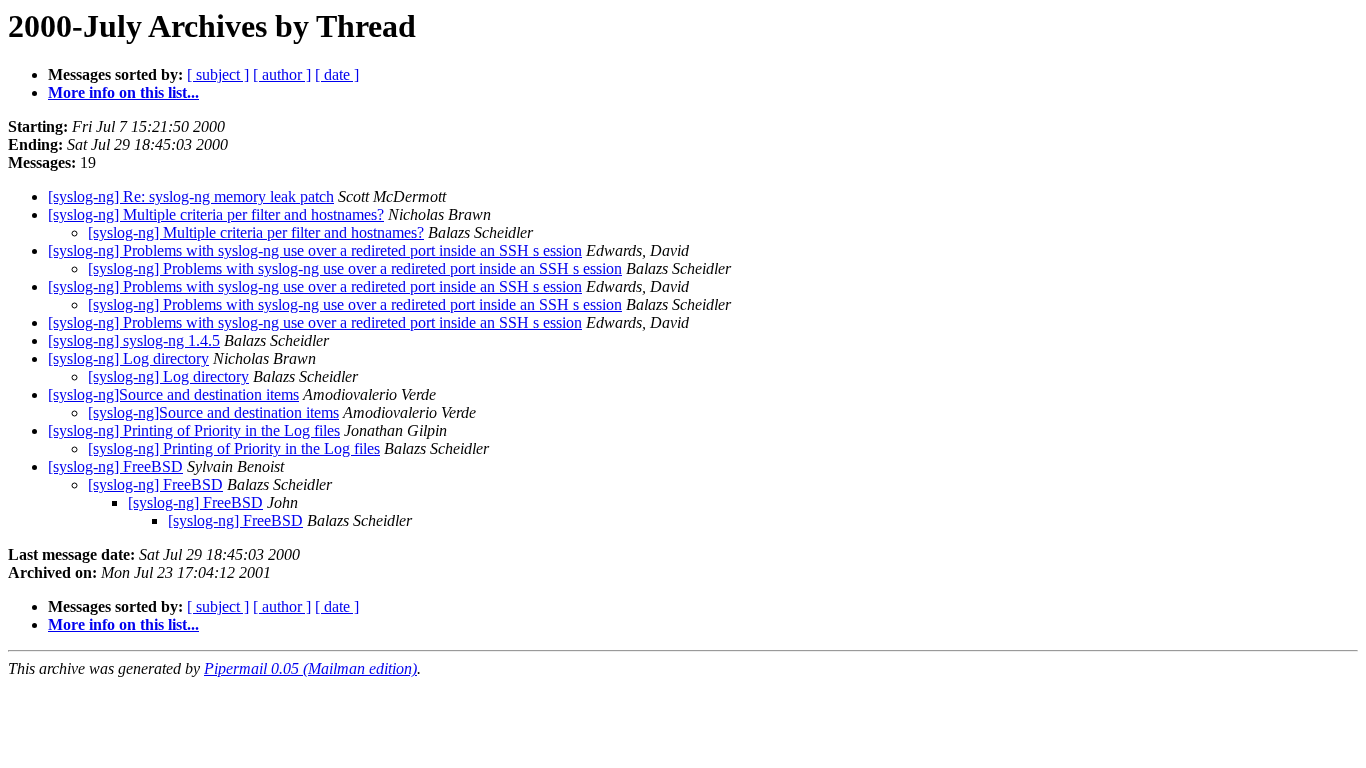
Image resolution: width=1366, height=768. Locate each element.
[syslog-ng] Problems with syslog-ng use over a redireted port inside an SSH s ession (315, 250)
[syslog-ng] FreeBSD (115, 466)
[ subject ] (218, 74)
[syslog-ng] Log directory (128, 358)
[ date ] (337, 74)
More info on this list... (123, 92)
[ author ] (282, 74)
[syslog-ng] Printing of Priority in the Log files (194, 430)
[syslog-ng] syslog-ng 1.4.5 (134, 340)
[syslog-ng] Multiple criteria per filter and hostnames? (216, 214)
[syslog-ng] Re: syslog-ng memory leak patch (191, 196)
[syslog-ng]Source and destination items (173, 394)
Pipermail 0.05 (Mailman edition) (310, 668)
